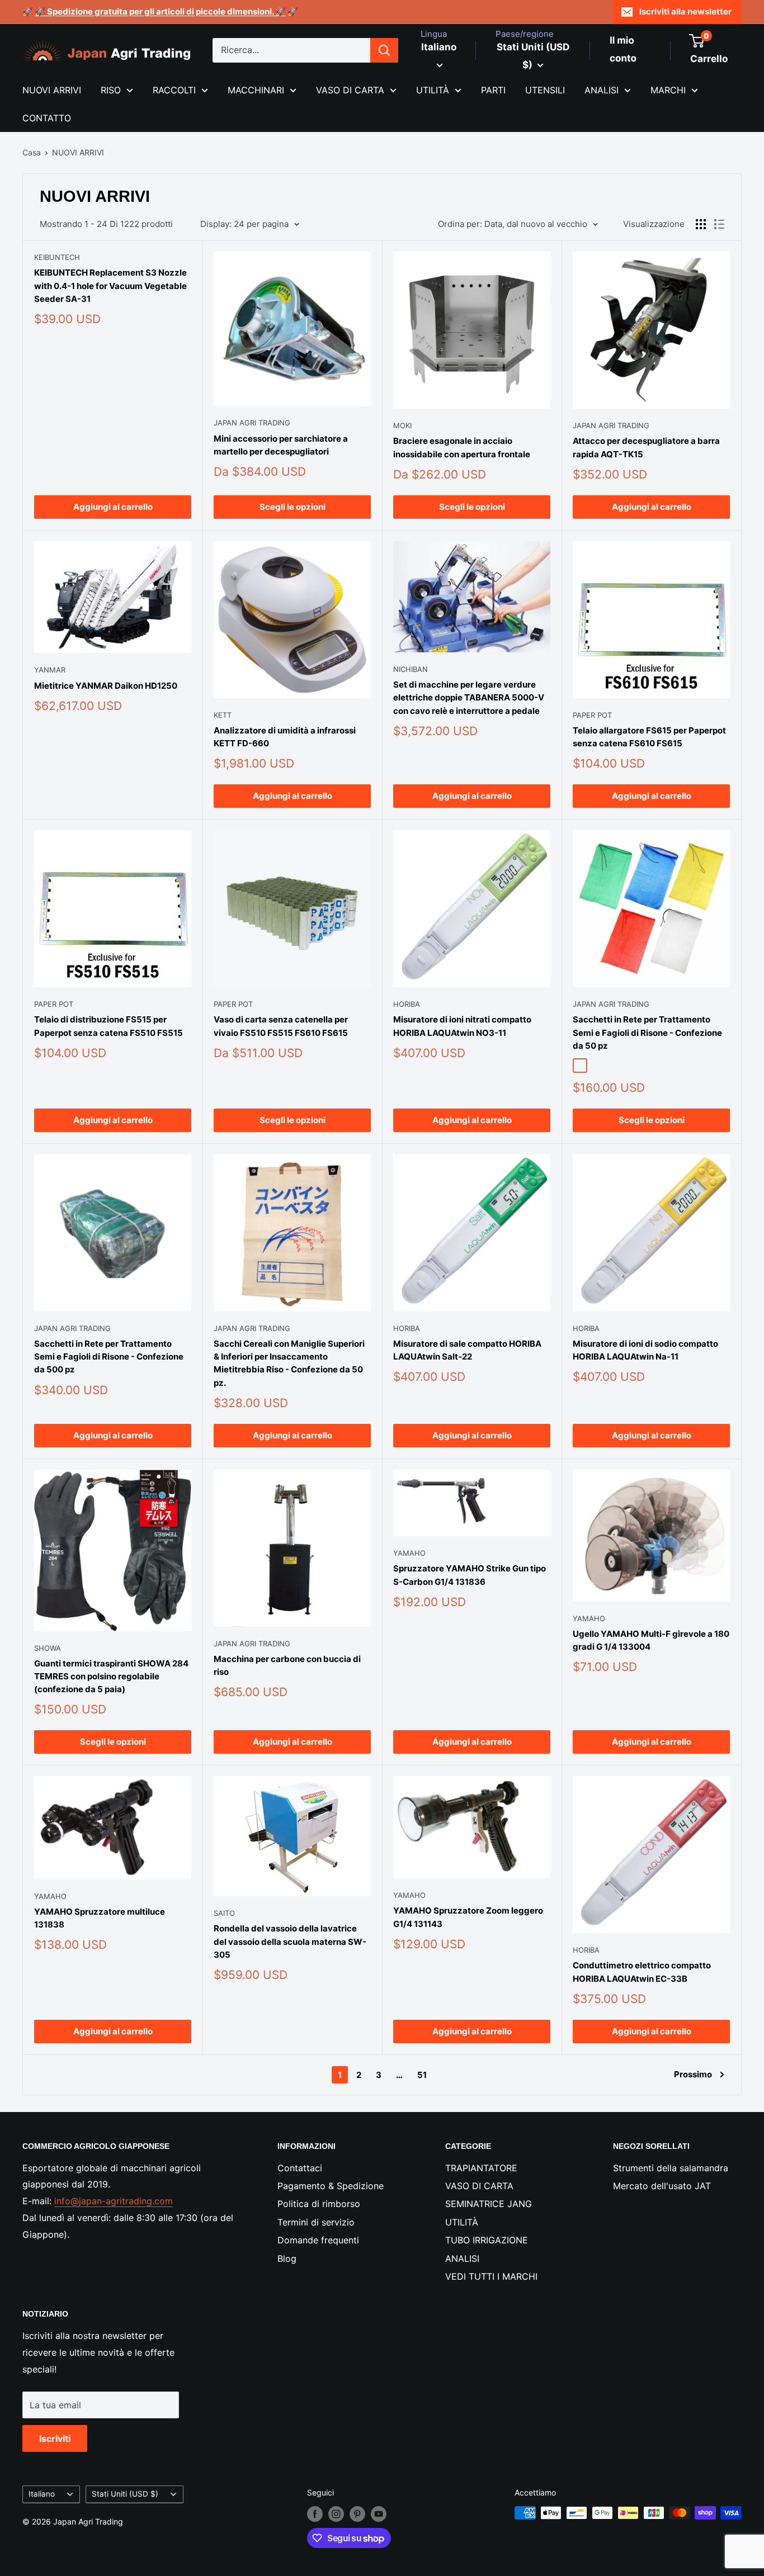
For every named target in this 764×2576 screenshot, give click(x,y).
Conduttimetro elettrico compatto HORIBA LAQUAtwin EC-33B (642, 1972)
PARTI (493, 90)
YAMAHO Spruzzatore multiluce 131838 (100, 1918)
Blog (287, 2258)
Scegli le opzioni (293, 507)
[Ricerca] (384, 50)
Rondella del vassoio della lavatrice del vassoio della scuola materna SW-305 (290, 1942)
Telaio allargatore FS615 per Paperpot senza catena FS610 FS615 (649, 737)
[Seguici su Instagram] (336, 2514)
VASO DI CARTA (350, 90)
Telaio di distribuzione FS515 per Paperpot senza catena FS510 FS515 (109, 1026)
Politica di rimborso (319, 2204)
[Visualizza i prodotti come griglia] (701, 224)
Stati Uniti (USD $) (125, 2494)
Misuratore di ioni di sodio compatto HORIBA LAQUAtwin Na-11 (645, 1350)
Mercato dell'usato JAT (662, 2186)
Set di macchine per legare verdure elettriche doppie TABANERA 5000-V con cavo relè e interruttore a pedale (469, 698)
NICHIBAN (411, 669)
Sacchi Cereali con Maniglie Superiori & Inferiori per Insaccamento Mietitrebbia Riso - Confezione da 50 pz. (289, 1363)
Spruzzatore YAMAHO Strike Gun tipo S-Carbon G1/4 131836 (470, 1575)
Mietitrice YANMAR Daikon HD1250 (106, 686)
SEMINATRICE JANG (489, 2204)
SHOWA (48, 1648)
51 (422, 2075)
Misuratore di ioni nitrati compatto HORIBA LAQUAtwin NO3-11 (462, 1026)
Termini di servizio (316, 2222)
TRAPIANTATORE (481, 2168)
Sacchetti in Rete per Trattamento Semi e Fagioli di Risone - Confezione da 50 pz (647, 1033)
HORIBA (407, 1004)
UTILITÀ (433, 90)
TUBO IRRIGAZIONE (487, 2240)
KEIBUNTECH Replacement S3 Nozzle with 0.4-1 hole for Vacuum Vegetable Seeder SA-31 (110, 286)
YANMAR (50, 670)
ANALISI (602, 90)
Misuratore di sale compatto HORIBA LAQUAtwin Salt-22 (467, 1350)
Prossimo (693, 2074)
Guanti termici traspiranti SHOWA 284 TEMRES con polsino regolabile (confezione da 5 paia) (111, 1677)
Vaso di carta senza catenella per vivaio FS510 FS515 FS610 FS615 (281, 1026)
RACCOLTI (174, 90)
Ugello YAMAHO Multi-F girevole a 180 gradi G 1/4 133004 (651, 1640)
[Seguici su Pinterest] (357, 2514)
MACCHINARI (256, 90)
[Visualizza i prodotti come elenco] (719, 224)
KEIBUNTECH (57, 257)
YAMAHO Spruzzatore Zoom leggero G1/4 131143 (468, 1917)
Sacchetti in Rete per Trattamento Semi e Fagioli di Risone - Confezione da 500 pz (109, 1357)
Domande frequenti (318, 2240)
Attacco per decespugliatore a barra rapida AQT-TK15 (646, 447)
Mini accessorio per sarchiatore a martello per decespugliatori (281, 445)
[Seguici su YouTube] (379, 2514)
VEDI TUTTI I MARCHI (491, 2276)
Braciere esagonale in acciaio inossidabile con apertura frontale (462, 447)
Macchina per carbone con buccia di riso (287, 1665)
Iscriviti (55, 2438)
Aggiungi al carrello (113, 507)
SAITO (224, 1913)
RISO (111, 90)
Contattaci (300, 2168)
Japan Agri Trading (252, 423)
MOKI (402, 425)
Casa (32, 152)
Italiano (42, 2494)
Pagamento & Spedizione (331, 2186)
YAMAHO (409, 1553)
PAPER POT (592, 715)
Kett (223, 715)
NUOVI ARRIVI (52, 90)
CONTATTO (47, 118)
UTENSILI (545, 90)
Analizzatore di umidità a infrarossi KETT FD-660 (285, 737)
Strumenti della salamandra (671, 2168)
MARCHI (668, 90)
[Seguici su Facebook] (315, 2514)
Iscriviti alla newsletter (685, 11)
